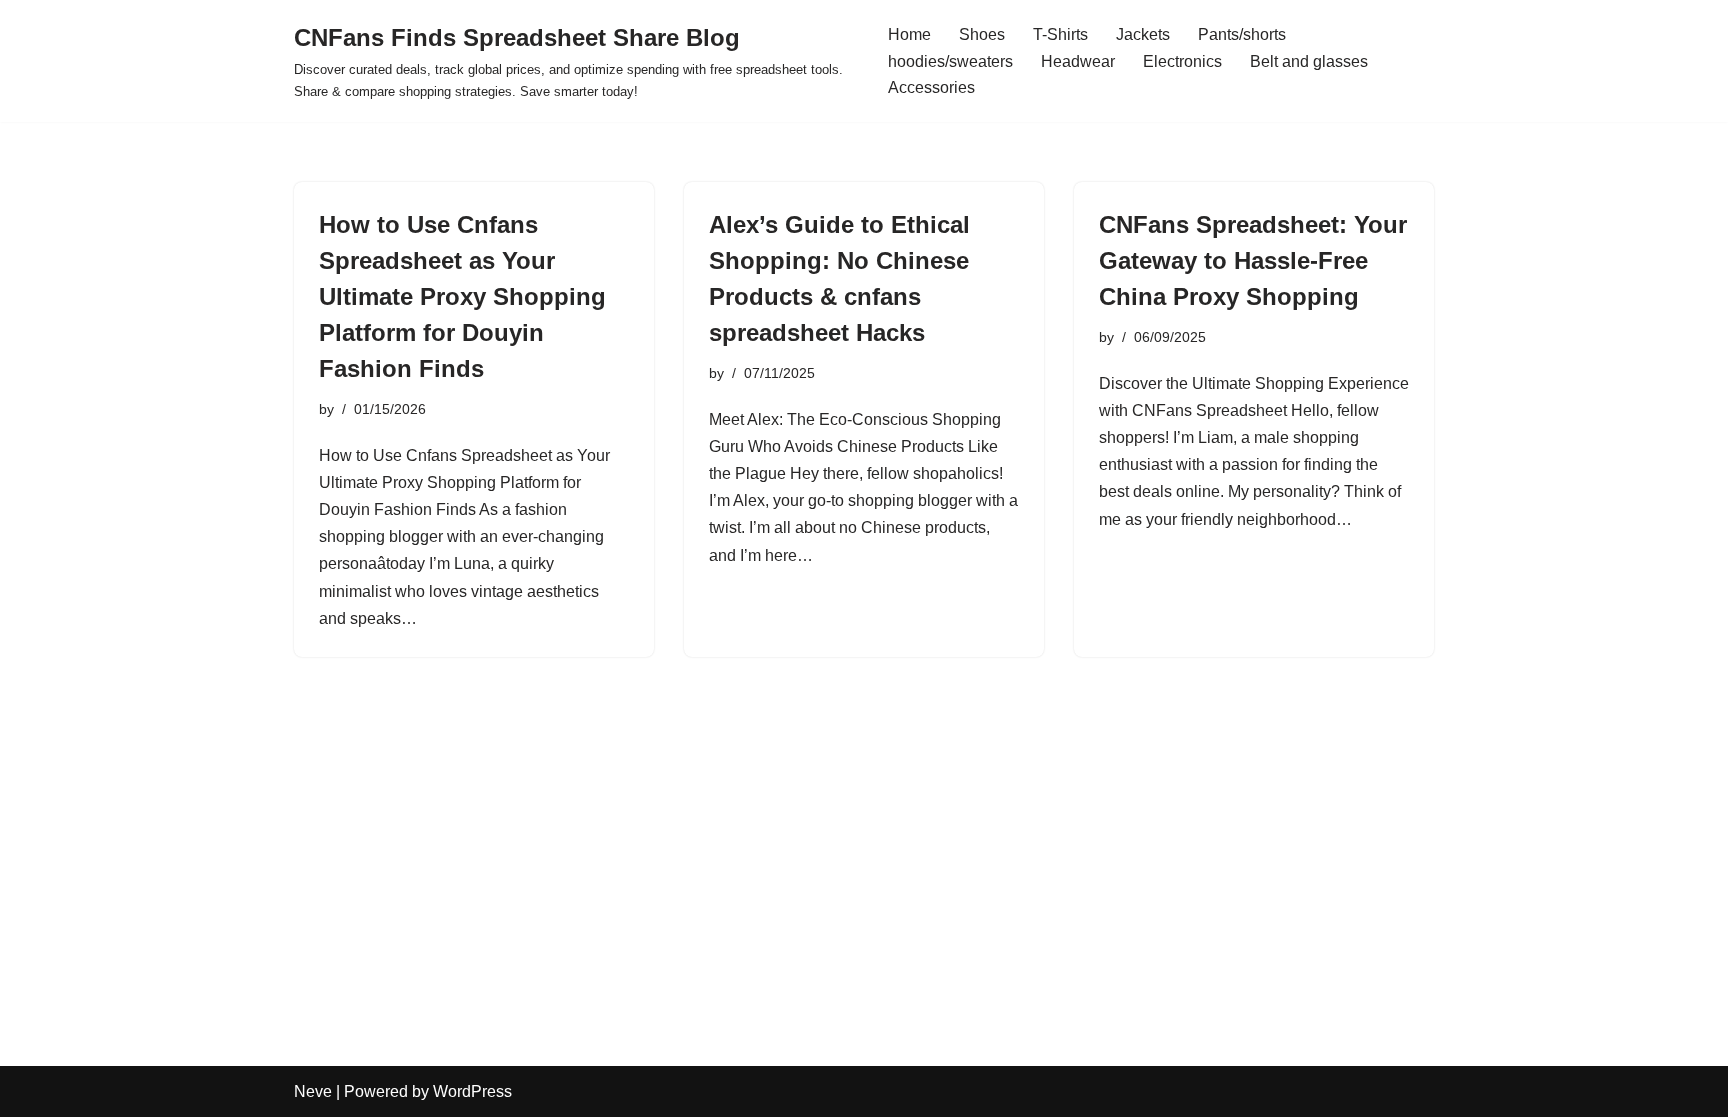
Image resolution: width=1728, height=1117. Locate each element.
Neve (313, 1091)
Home (909, 34)
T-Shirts (1060, 34)
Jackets (1143, 34)
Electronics (1182, 61)
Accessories (931, 87)
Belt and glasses (1309, 61)
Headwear (1078, 61)
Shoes (982, 34)
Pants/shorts (1242, 34)
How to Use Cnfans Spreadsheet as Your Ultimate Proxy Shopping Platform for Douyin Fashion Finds (462, 296)
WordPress (472, 1091)
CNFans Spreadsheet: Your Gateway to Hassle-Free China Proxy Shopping (1253, 260)
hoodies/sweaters (950, 61)
